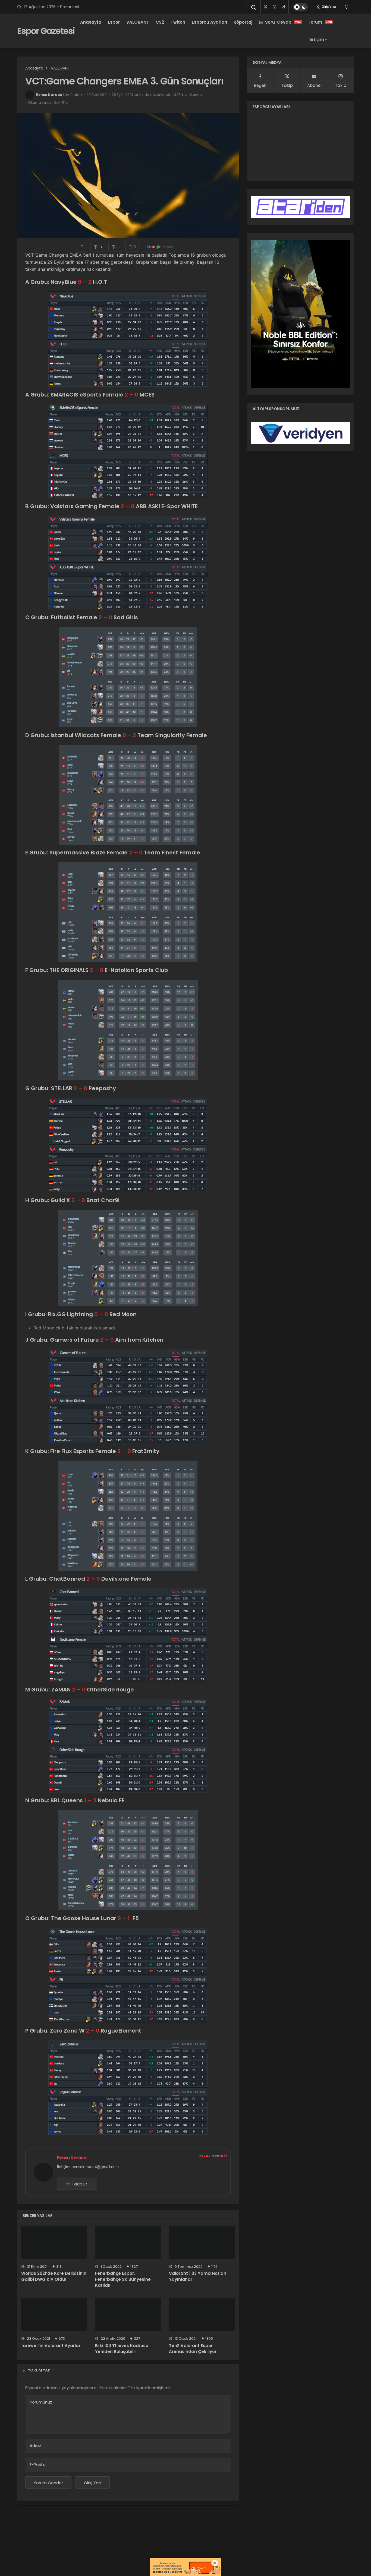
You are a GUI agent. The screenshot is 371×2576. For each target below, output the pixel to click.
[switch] (300, 7)
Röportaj (243, 22)
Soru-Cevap (283, 22)
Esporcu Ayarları (209, 22)
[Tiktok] (284, 7)
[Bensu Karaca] (46, 2172)
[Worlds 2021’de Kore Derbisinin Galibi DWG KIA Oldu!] (54, 2242)
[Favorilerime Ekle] (83, 247)
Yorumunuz (41, 2402)
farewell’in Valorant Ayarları (51, 2346)
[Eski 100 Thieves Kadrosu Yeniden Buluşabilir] (128, 2314)
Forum (320, 22)
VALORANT (138, 22)
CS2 (160, 22)
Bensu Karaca (49, 95)
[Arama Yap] (254, 7)
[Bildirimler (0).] (347, 7)
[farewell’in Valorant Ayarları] (54, 2314)
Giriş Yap (328, 7)
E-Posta (38, 2465)
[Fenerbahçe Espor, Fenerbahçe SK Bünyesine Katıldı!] (128, 2242)
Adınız (35, 2446)
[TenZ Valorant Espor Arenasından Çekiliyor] (202, 2314)
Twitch (178, 22)
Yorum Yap (39, 2370)
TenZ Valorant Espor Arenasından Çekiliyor (193, 2349)
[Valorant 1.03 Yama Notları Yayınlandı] (202, 2242)
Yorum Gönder (48, 2483)
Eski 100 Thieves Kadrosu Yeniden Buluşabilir (122, 2349)
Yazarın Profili (213, 2156)
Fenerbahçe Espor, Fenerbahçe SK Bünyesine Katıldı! (123, 2279)
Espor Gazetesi (46, 31)
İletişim (316, 40)
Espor (114, 22)
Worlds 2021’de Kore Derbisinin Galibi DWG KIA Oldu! (54, 2276)
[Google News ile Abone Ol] (160, 247)
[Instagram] (275, 7)
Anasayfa (91, 22)
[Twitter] (265, 7)
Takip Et (79, 2184)
